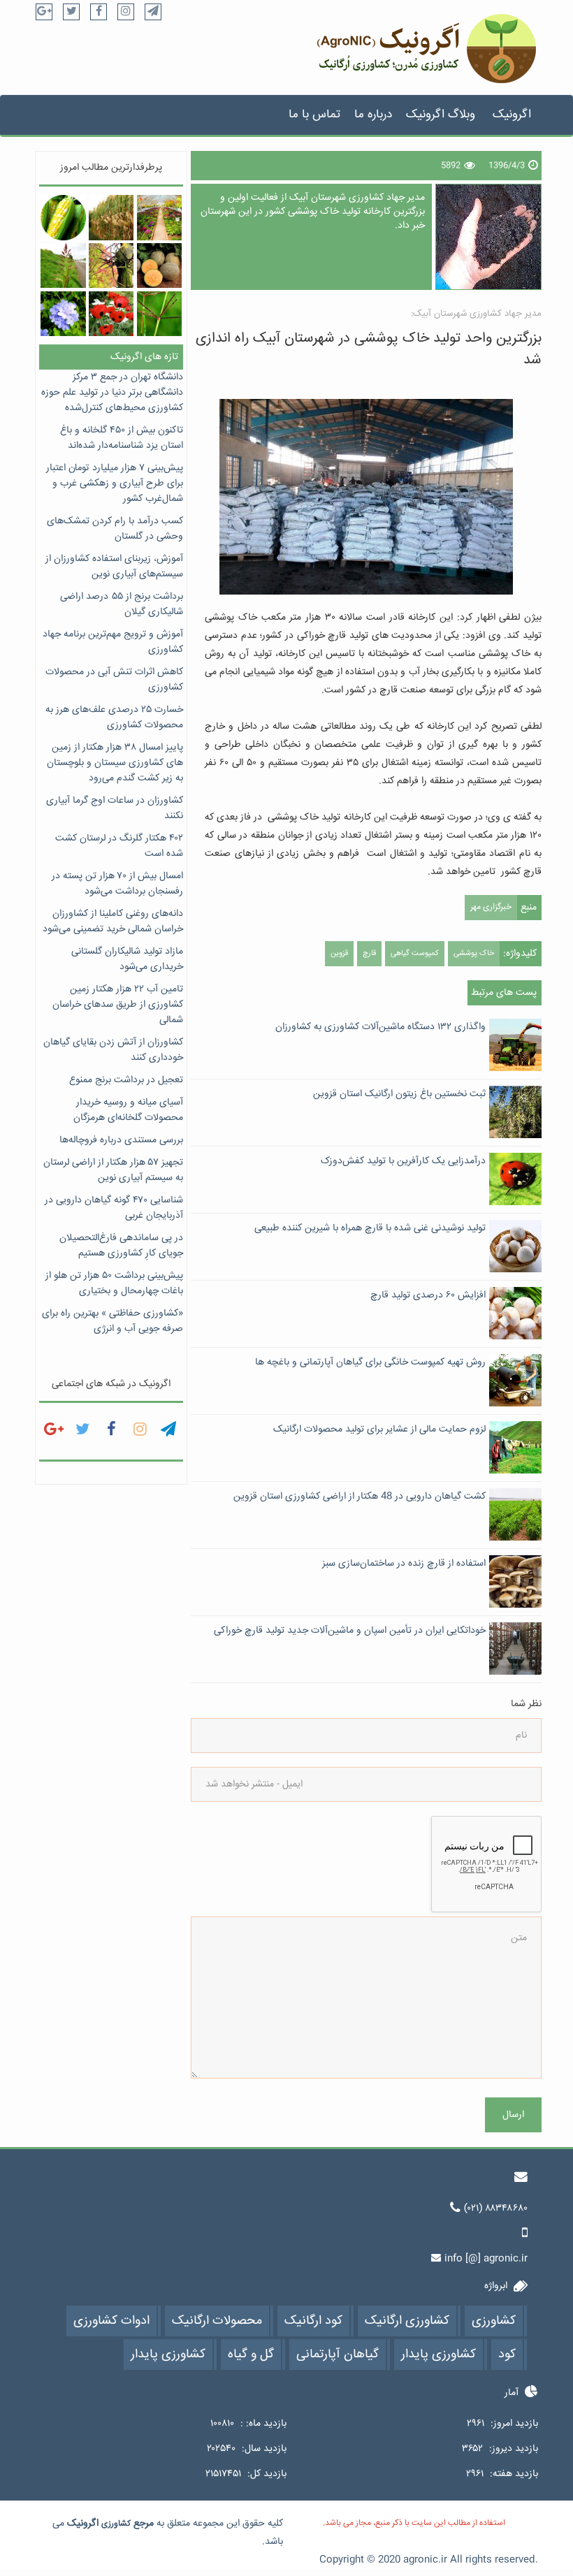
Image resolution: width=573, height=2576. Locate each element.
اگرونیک (512, 115)
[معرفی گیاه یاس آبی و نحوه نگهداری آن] (63, 314)
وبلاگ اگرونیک (441, 115)
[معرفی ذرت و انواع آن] (63, 217)
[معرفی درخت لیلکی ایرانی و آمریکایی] (111, 265)
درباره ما (373, 115)
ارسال (513, 2115)
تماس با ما (314, 115)
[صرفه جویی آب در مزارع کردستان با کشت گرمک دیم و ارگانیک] (159, 265)
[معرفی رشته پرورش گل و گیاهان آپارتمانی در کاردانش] (159, 217)
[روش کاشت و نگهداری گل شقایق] (111, 314)
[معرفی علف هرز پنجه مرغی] (159, 314)
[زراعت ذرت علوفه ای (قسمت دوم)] (111, 217)
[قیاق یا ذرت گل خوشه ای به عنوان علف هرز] (63, 265)
